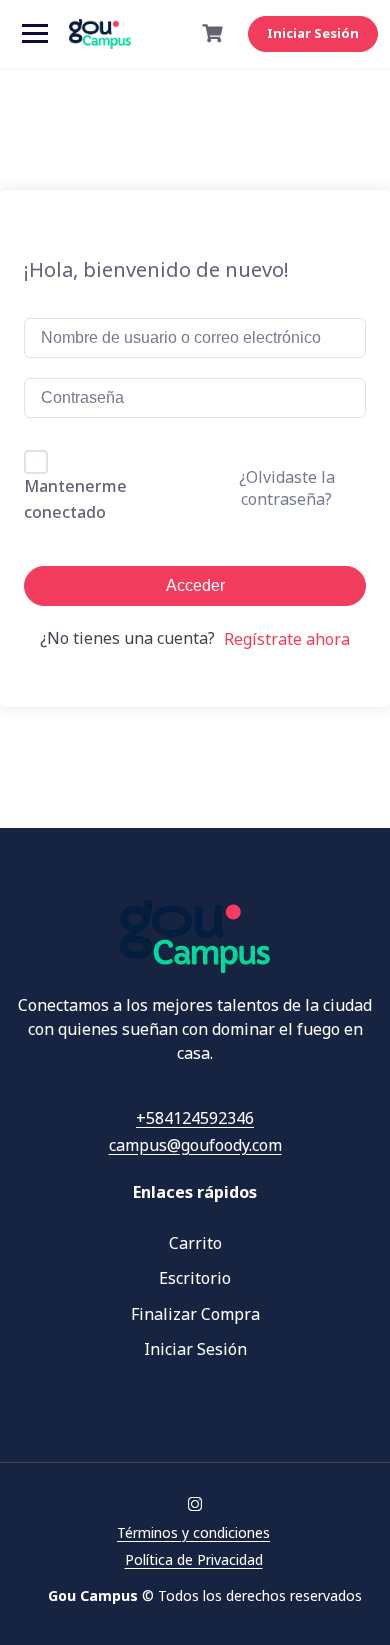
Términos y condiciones (193, 1532)
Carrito (195, 1243)
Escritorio (195, 1278)
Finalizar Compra (195, 1314)
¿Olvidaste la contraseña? (287, 488)
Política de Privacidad (194, 1559)
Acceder (195, 585)
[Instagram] (195, 1504)
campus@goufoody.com (195, 1145)
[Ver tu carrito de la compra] (215, 33)
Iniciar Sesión (313, 33)
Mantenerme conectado (75, 499)
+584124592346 (195, 1118)
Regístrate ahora (287, 639)
